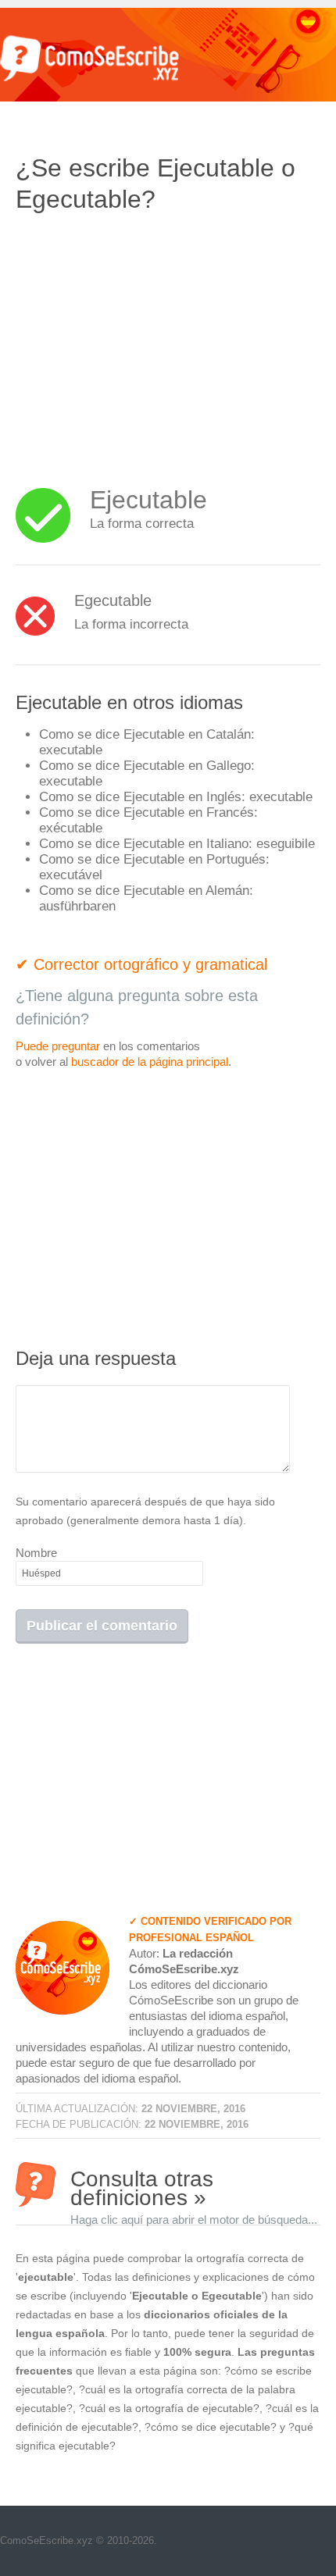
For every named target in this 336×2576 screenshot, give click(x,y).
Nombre (36, 1553)
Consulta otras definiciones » (194, 2187)
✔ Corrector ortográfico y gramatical (141, 964)
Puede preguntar (58, 1046)
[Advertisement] (147, 340)
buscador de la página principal (150, 1062)
